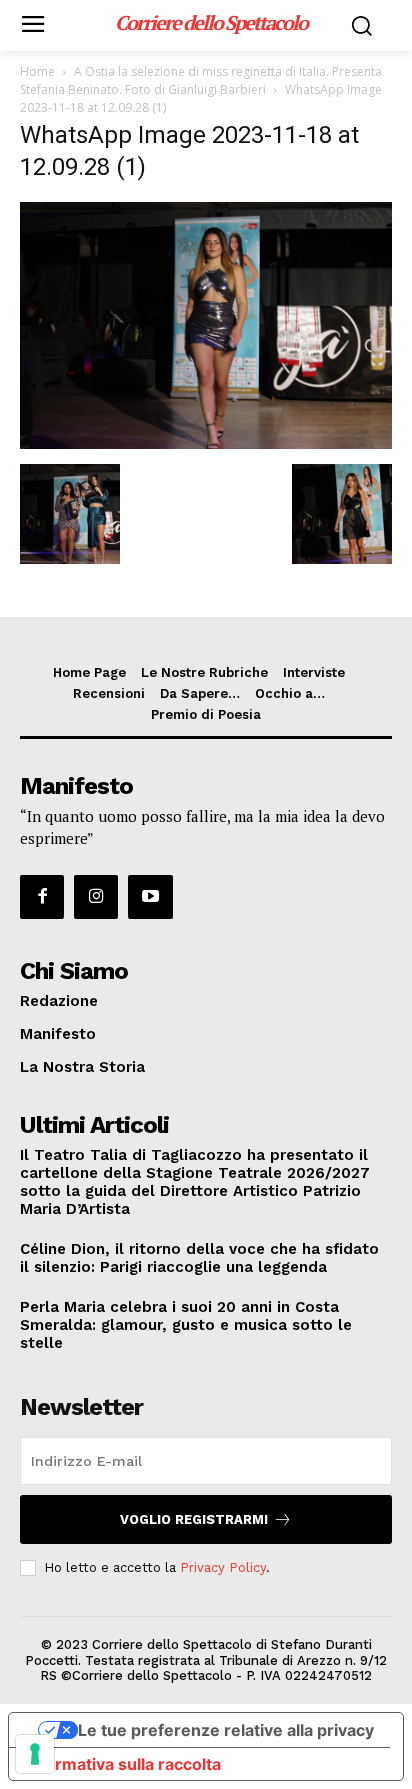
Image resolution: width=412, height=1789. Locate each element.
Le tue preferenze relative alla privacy (226, 1730)
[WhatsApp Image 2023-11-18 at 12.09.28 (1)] (206, 443)
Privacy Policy (223, 1567)
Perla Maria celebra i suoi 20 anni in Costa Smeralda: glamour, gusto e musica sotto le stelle (186, 1325)
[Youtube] (150, 897)
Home (37, 71)
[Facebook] (42, 897)
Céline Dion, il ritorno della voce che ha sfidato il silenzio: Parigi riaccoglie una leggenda (199, 1258)
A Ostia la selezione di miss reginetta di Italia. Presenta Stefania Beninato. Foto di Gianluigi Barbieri (201, 80)
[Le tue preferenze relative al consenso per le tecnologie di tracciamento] (35, 1754)
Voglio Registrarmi (194, 1519)
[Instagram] (96, 897)
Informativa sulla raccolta (123, 1764)
